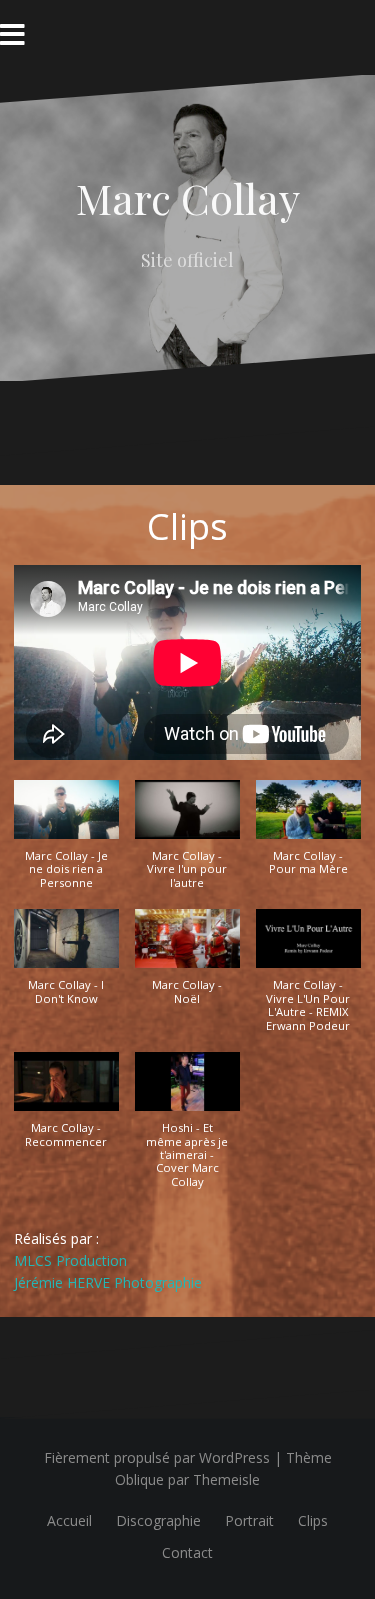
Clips (313, 1520)
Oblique (139, 1479)
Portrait (249, 1520)
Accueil (69, 1520)
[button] (66, 844)
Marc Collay (188, 198)
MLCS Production (70, 1260)
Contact (187, 1552)
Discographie (158, 1520)
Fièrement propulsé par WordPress (157, 1457)
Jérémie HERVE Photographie (108, 1282)
